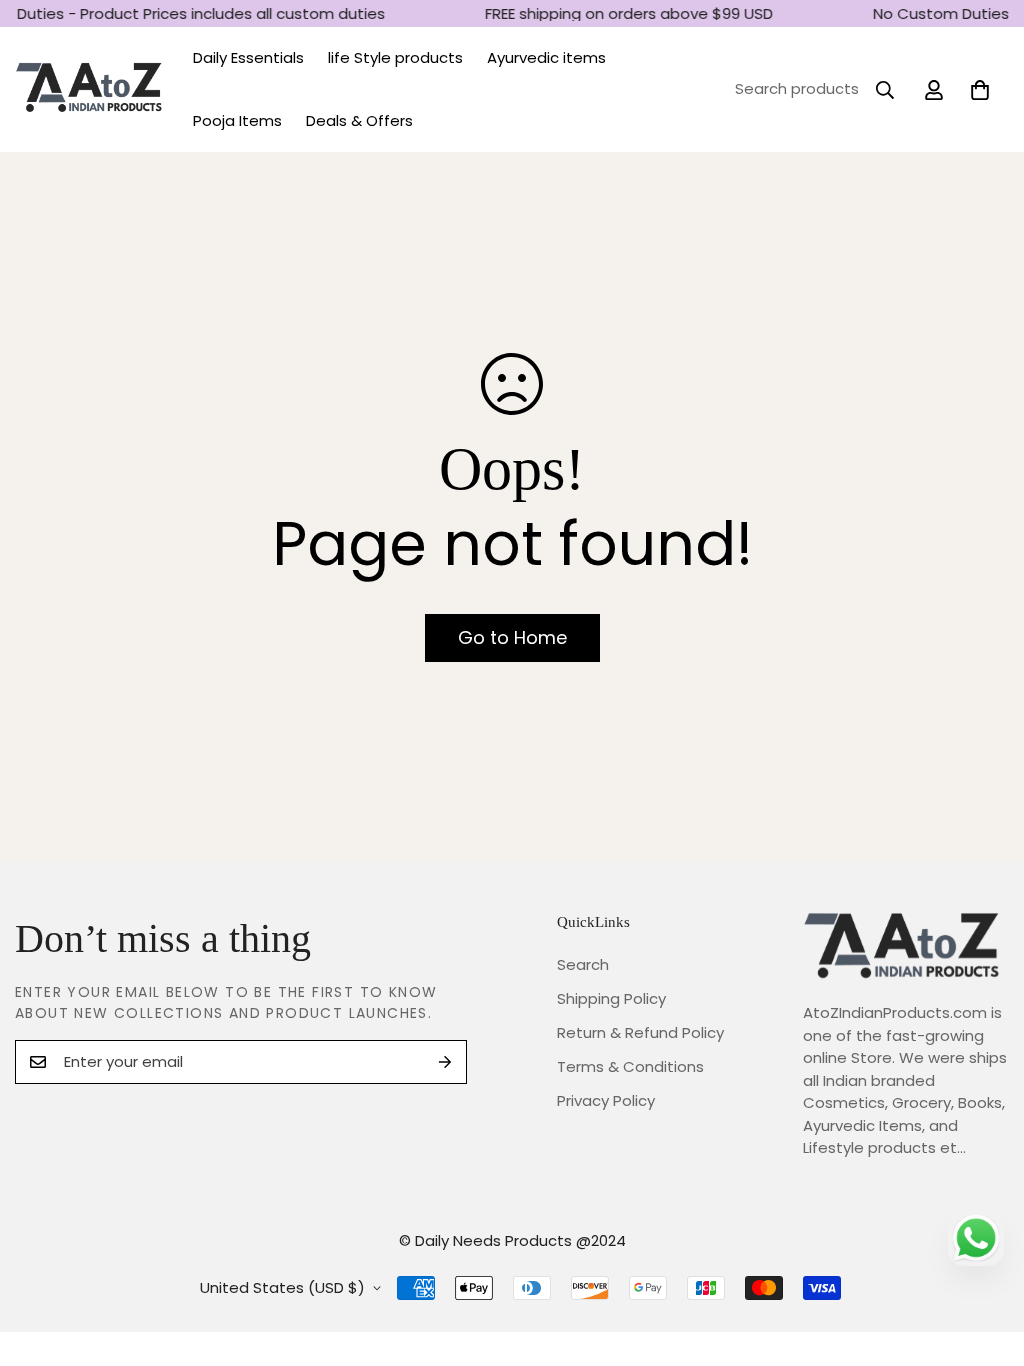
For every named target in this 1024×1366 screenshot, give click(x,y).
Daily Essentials (248, 57)
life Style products (395, 57)
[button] (980, 90)
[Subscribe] (445, 1062)
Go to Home (512, 637)
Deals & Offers (359, 120)
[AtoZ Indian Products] (90, 89)
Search (583, 964)
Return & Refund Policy (640, 1032)
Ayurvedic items (546, 57)
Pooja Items (237, 120)
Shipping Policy (611, 998)
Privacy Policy (606, 1100)
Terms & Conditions (630, 1066)
